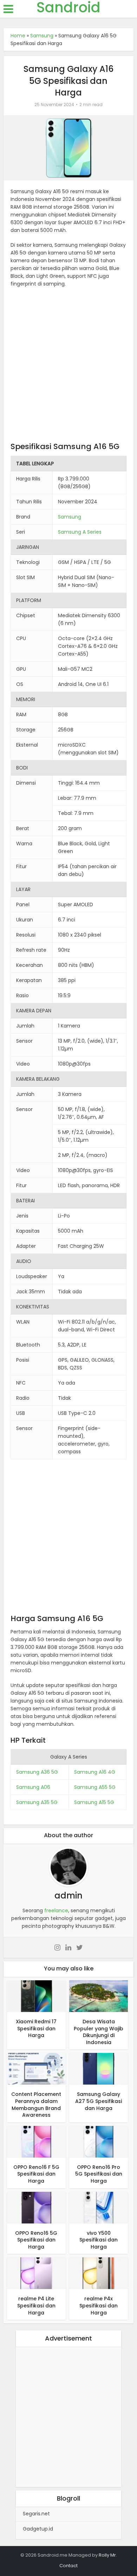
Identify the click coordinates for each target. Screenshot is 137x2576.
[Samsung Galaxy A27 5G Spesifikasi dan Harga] (99, 2068)
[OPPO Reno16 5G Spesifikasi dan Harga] (36, 2207)
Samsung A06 (33, 1787)
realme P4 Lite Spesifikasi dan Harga (36, 2305)
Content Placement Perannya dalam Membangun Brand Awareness (36, 2105)
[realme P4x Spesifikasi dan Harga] (99, 2273)
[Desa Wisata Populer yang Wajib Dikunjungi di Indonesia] (99, 1996)
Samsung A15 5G (94, 1802)
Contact (68, 2566)
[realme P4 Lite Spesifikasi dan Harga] (36, 2273)
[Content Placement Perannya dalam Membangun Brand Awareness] (36, 2068)
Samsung (42, 36)
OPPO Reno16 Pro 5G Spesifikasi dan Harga (99, 2174)
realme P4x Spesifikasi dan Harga (99, 2305)
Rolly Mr (107, 2555)
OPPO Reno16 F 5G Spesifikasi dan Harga (36, 2174)
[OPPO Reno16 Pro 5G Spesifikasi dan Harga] (99, 2141)
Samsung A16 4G (95, 1772)
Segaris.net (36, 2514)
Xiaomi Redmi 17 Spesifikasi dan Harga (36, 2028)
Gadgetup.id (38, 2529)
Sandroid (68, 7)
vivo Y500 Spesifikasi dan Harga (99, 2240)
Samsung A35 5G (37, 1802)
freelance (56, 1910)
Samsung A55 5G (95, 1787)
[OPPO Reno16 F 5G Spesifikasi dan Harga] (36, 2141)
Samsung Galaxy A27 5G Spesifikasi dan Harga (99, 2101)
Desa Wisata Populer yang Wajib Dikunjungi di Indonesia (99, 2032)
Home (18, 36)
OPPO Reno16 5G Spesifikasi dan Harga (36, 2240)
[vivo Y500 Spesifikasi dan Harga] (99, 2207)
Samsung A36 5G (37, 1772)
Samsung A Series (80, 532)
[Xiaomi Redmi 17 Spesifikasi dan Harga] (36, 1996)
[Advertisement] (68, 366)
